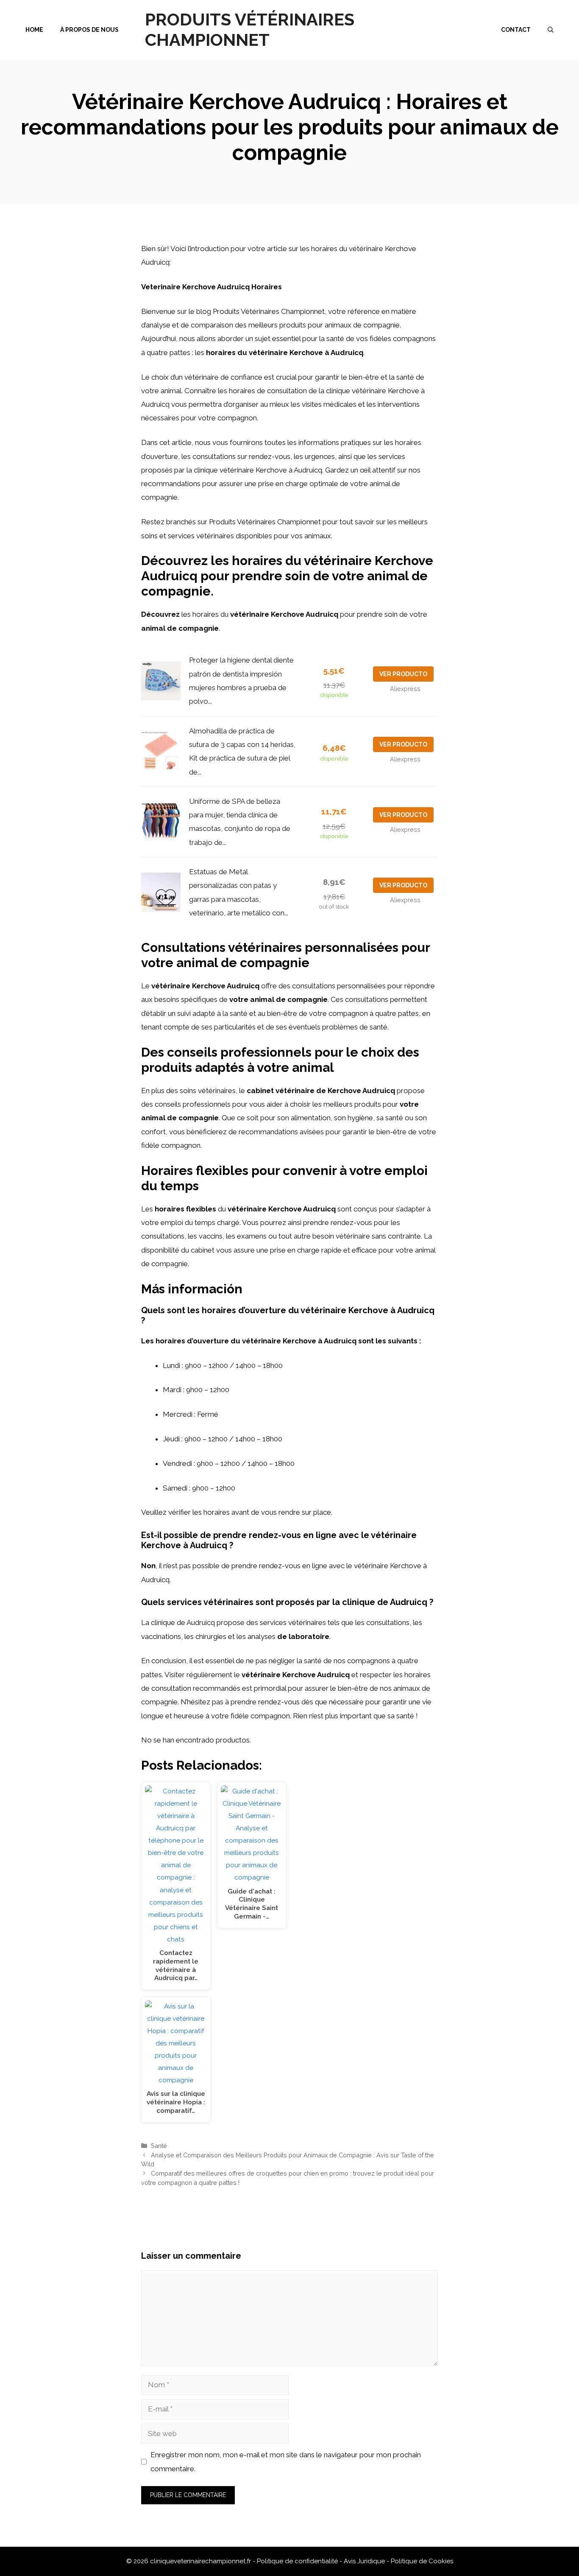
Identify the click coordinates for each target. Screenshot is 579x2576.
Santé (159, 2146)
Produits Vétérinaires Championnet (250, 29)
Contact (516, 30)
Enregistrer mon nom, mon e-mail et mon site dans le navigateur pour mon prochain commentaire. (286, 2461)
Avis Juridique (365, 2561)
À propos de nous (89, 30)
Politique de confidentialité (298, 2561)
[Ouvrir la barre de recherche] (551, 30)
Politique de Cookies (422, 2561)
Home (34, 30)
